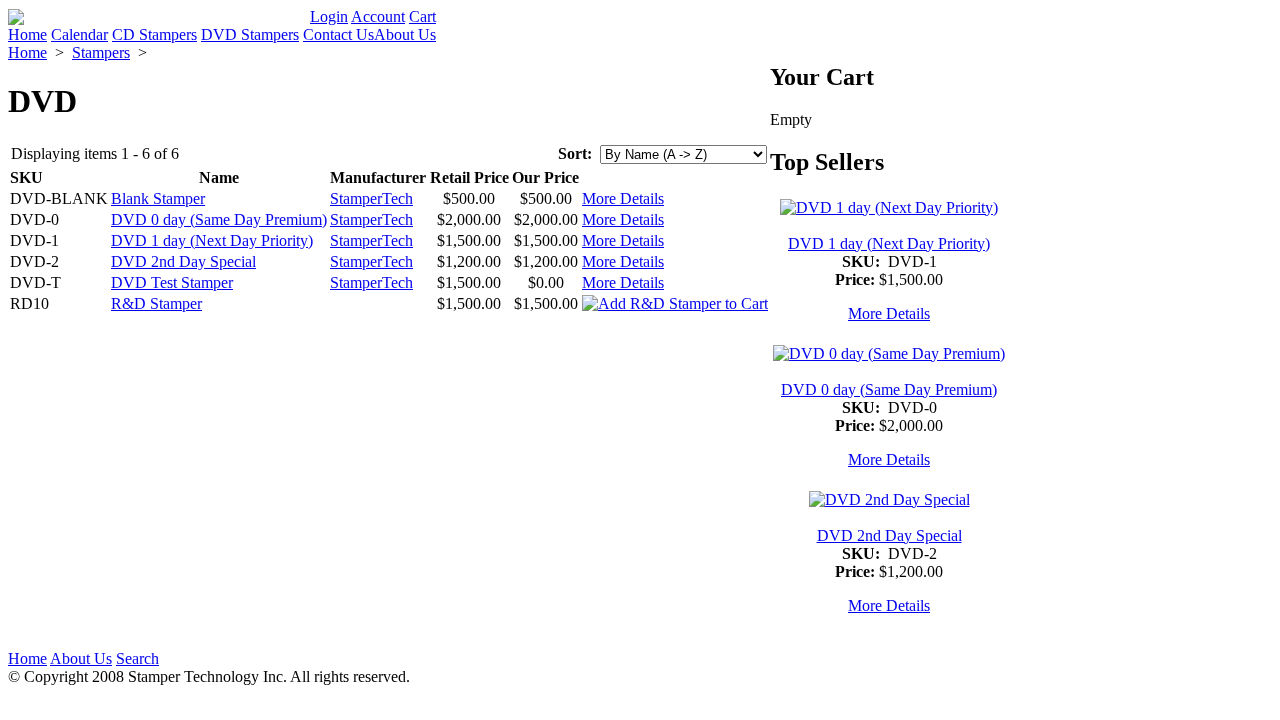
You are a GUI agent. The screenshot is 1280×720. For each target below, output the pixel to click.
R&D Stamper (156, 303)
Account (378, 16)
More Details (623, 198)
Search (137, 658)
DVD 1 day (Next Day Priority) (212, 240)
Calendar (79, 34)
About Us (405, 34)
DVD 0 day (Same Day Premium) (219, 219)
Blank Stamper (158, 198)
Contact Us (338, 34)
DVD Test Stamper (172, 282)
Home (27, 34)
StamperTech (371, 198)
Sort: (575, 153)
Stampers (101, 52)
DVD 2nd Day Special (183, 261)
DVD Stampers (250, 34)
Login (329, 16)
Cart (422, 16)
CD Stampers (154, 34)
